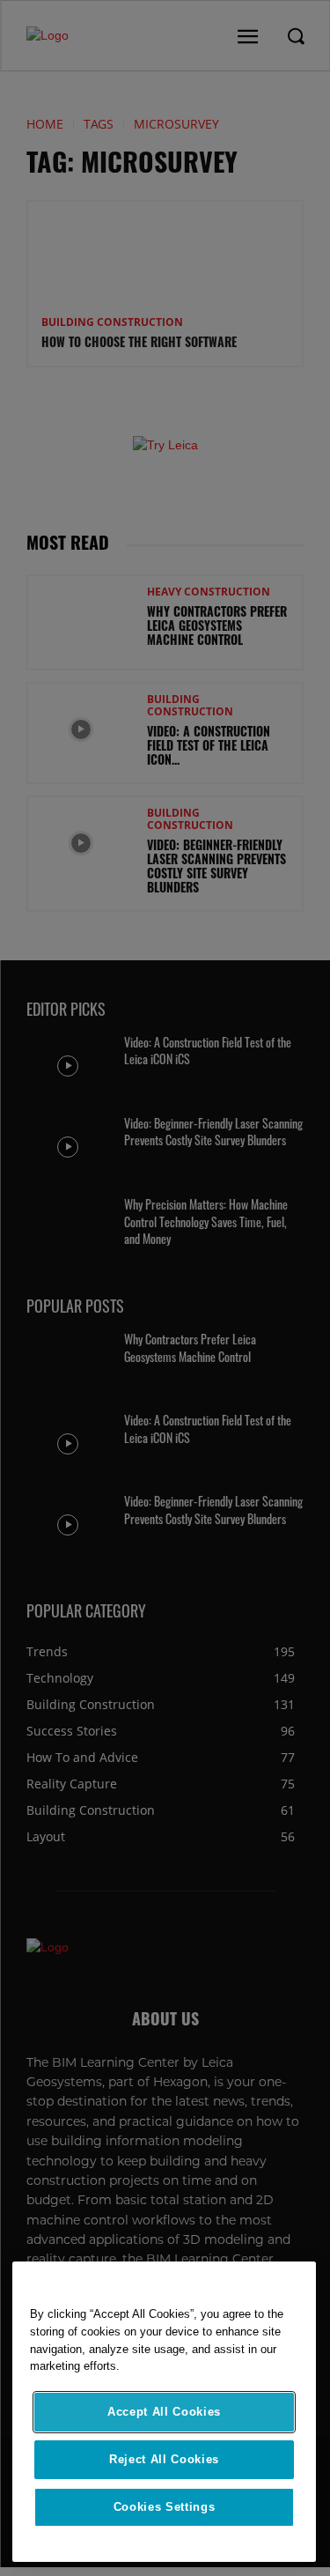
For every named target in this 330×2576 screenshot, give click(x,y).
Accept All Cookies (164, 2412)
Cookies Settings (165, 2507)
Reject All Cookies (164, 2459)
